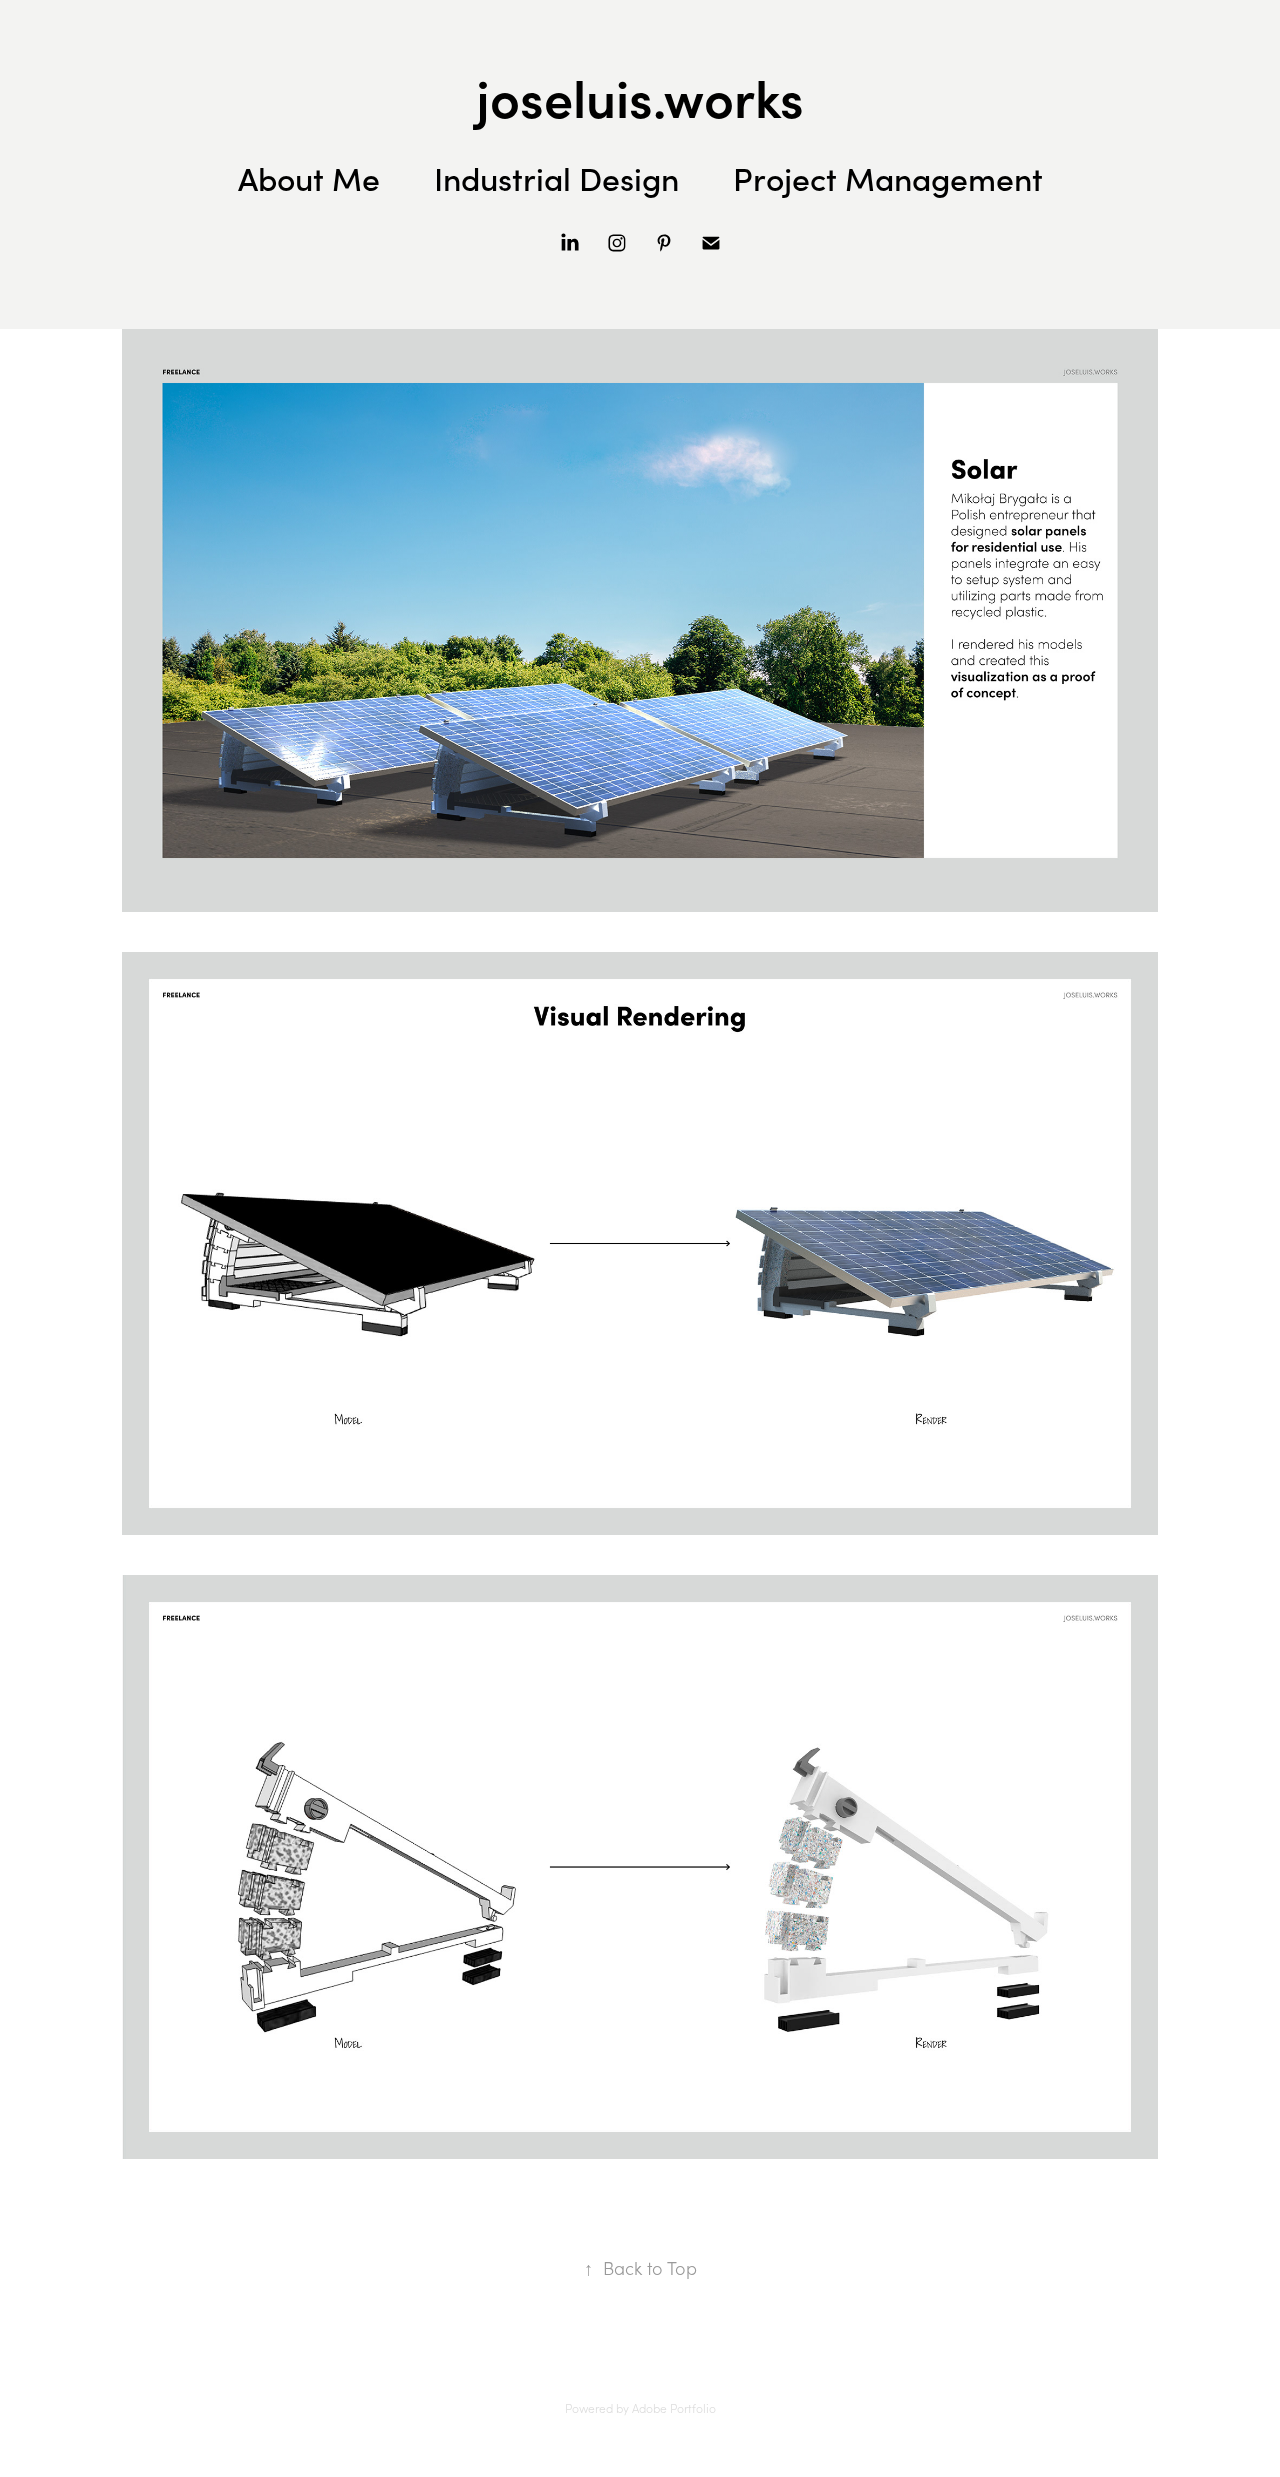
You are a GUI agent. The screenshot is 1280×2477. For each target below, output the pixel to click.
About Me (309, 178)
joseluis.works (640, 96)
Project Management (888, 178)
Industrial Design (556, 178)
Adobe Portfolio (674, 2408)
